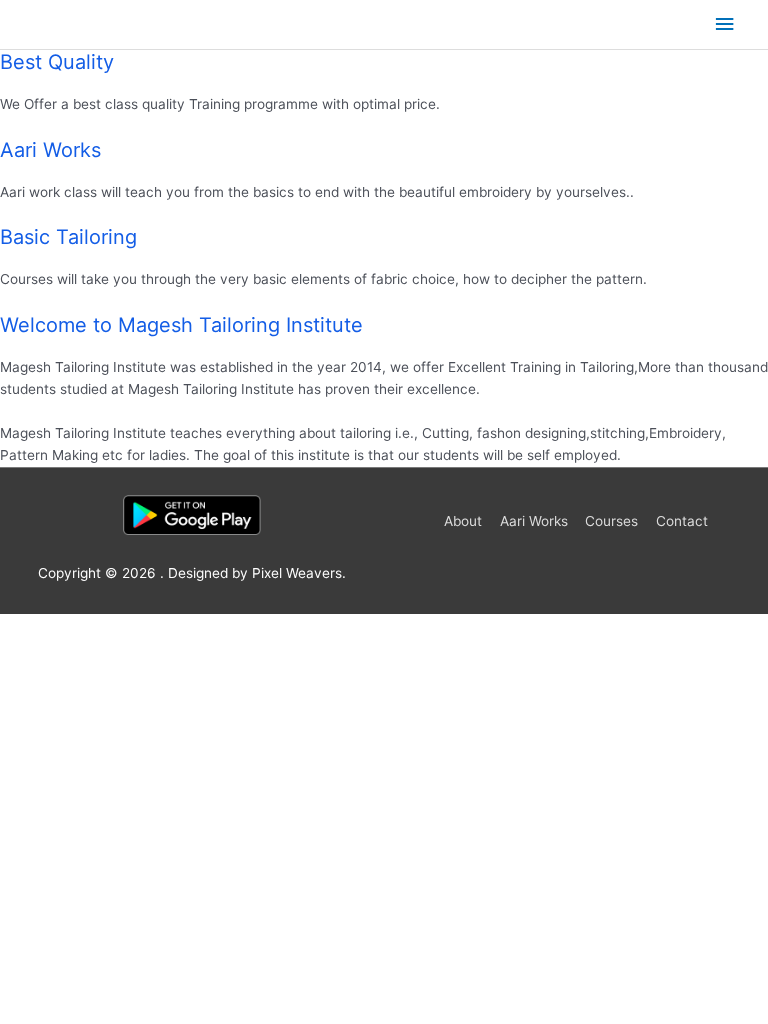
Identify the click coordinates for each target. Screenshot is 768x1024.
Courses (611, 521)
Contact (682, 521)
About (463, 521)
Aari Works (534, 521)
